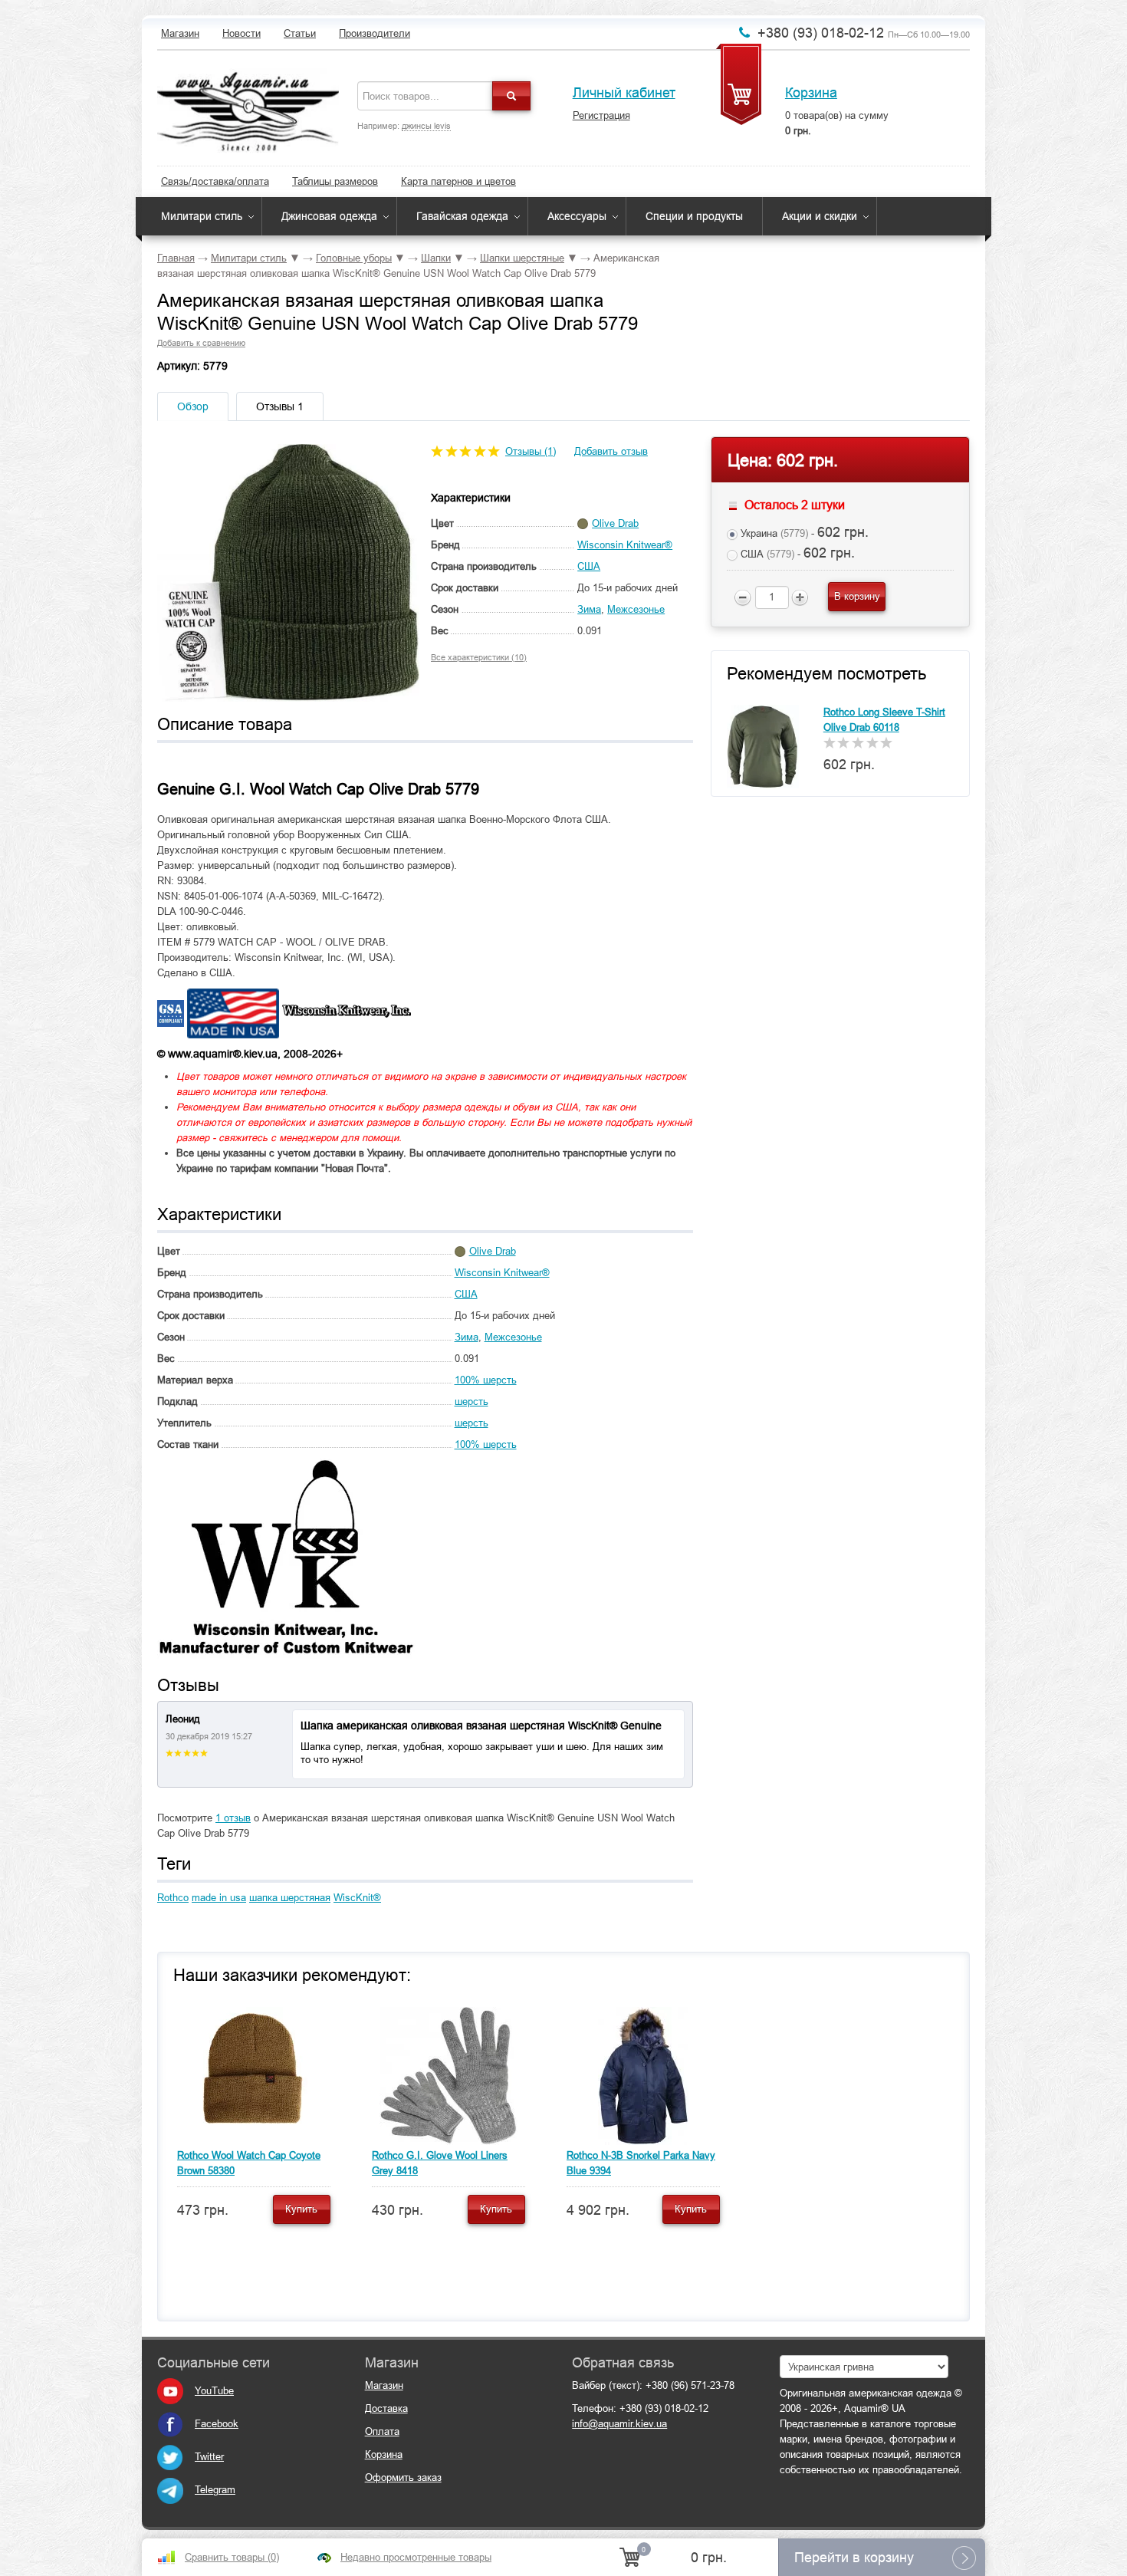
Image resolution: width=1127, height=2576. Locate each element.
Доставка (386, 2408)
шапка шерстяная (290, 1898)
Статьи (300, 33)
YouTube (214, 2391)
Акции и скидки (820, 216)
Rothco (173, 1898)
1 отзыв (233, 1818)
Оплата (382, 2431)
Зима (589, 609)
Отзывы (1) (531, 451)
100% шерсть (486, 1380)
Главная (176, 258)
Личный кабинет (624, 93)
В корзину (857, 596)
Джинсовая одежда (329, 216)
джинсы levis (426, 126)
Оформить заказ (403, 2477)
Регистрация (601, 115)
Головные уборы (354, 258)
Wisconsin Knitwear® (625, 545)
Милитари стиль (202, 216)
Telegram (215, 2490)
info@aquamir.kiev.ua (619, 2424)
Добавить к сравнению (201, 343)
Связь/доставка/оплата (215, 181)
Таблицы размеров (335, 181)
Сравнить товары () (232, 2557)
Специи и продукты (694, 216)
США (589, 566)
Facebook (217, 2424)
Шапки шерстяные (522, 258)
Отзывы (280, 406)
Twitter (209, 2457)
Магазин (180, 33)
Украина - (803, 532)
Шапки (436, 258)
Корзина (811, 93)
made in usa (219, 1898)
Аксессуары (577, 216)
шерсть (472, 1402)
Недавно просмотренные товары (416, 2557)
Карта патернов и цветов (458, 181)
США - (796, 553)
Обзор (193, 406)
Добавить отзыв (611, 451)
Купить (301, 2209)
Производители (375, 33)
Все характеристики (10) (479, 657)
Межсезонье (636, 609)
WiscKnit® (357, 1898)
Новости (242, 33)
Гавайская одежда (462, 216)
